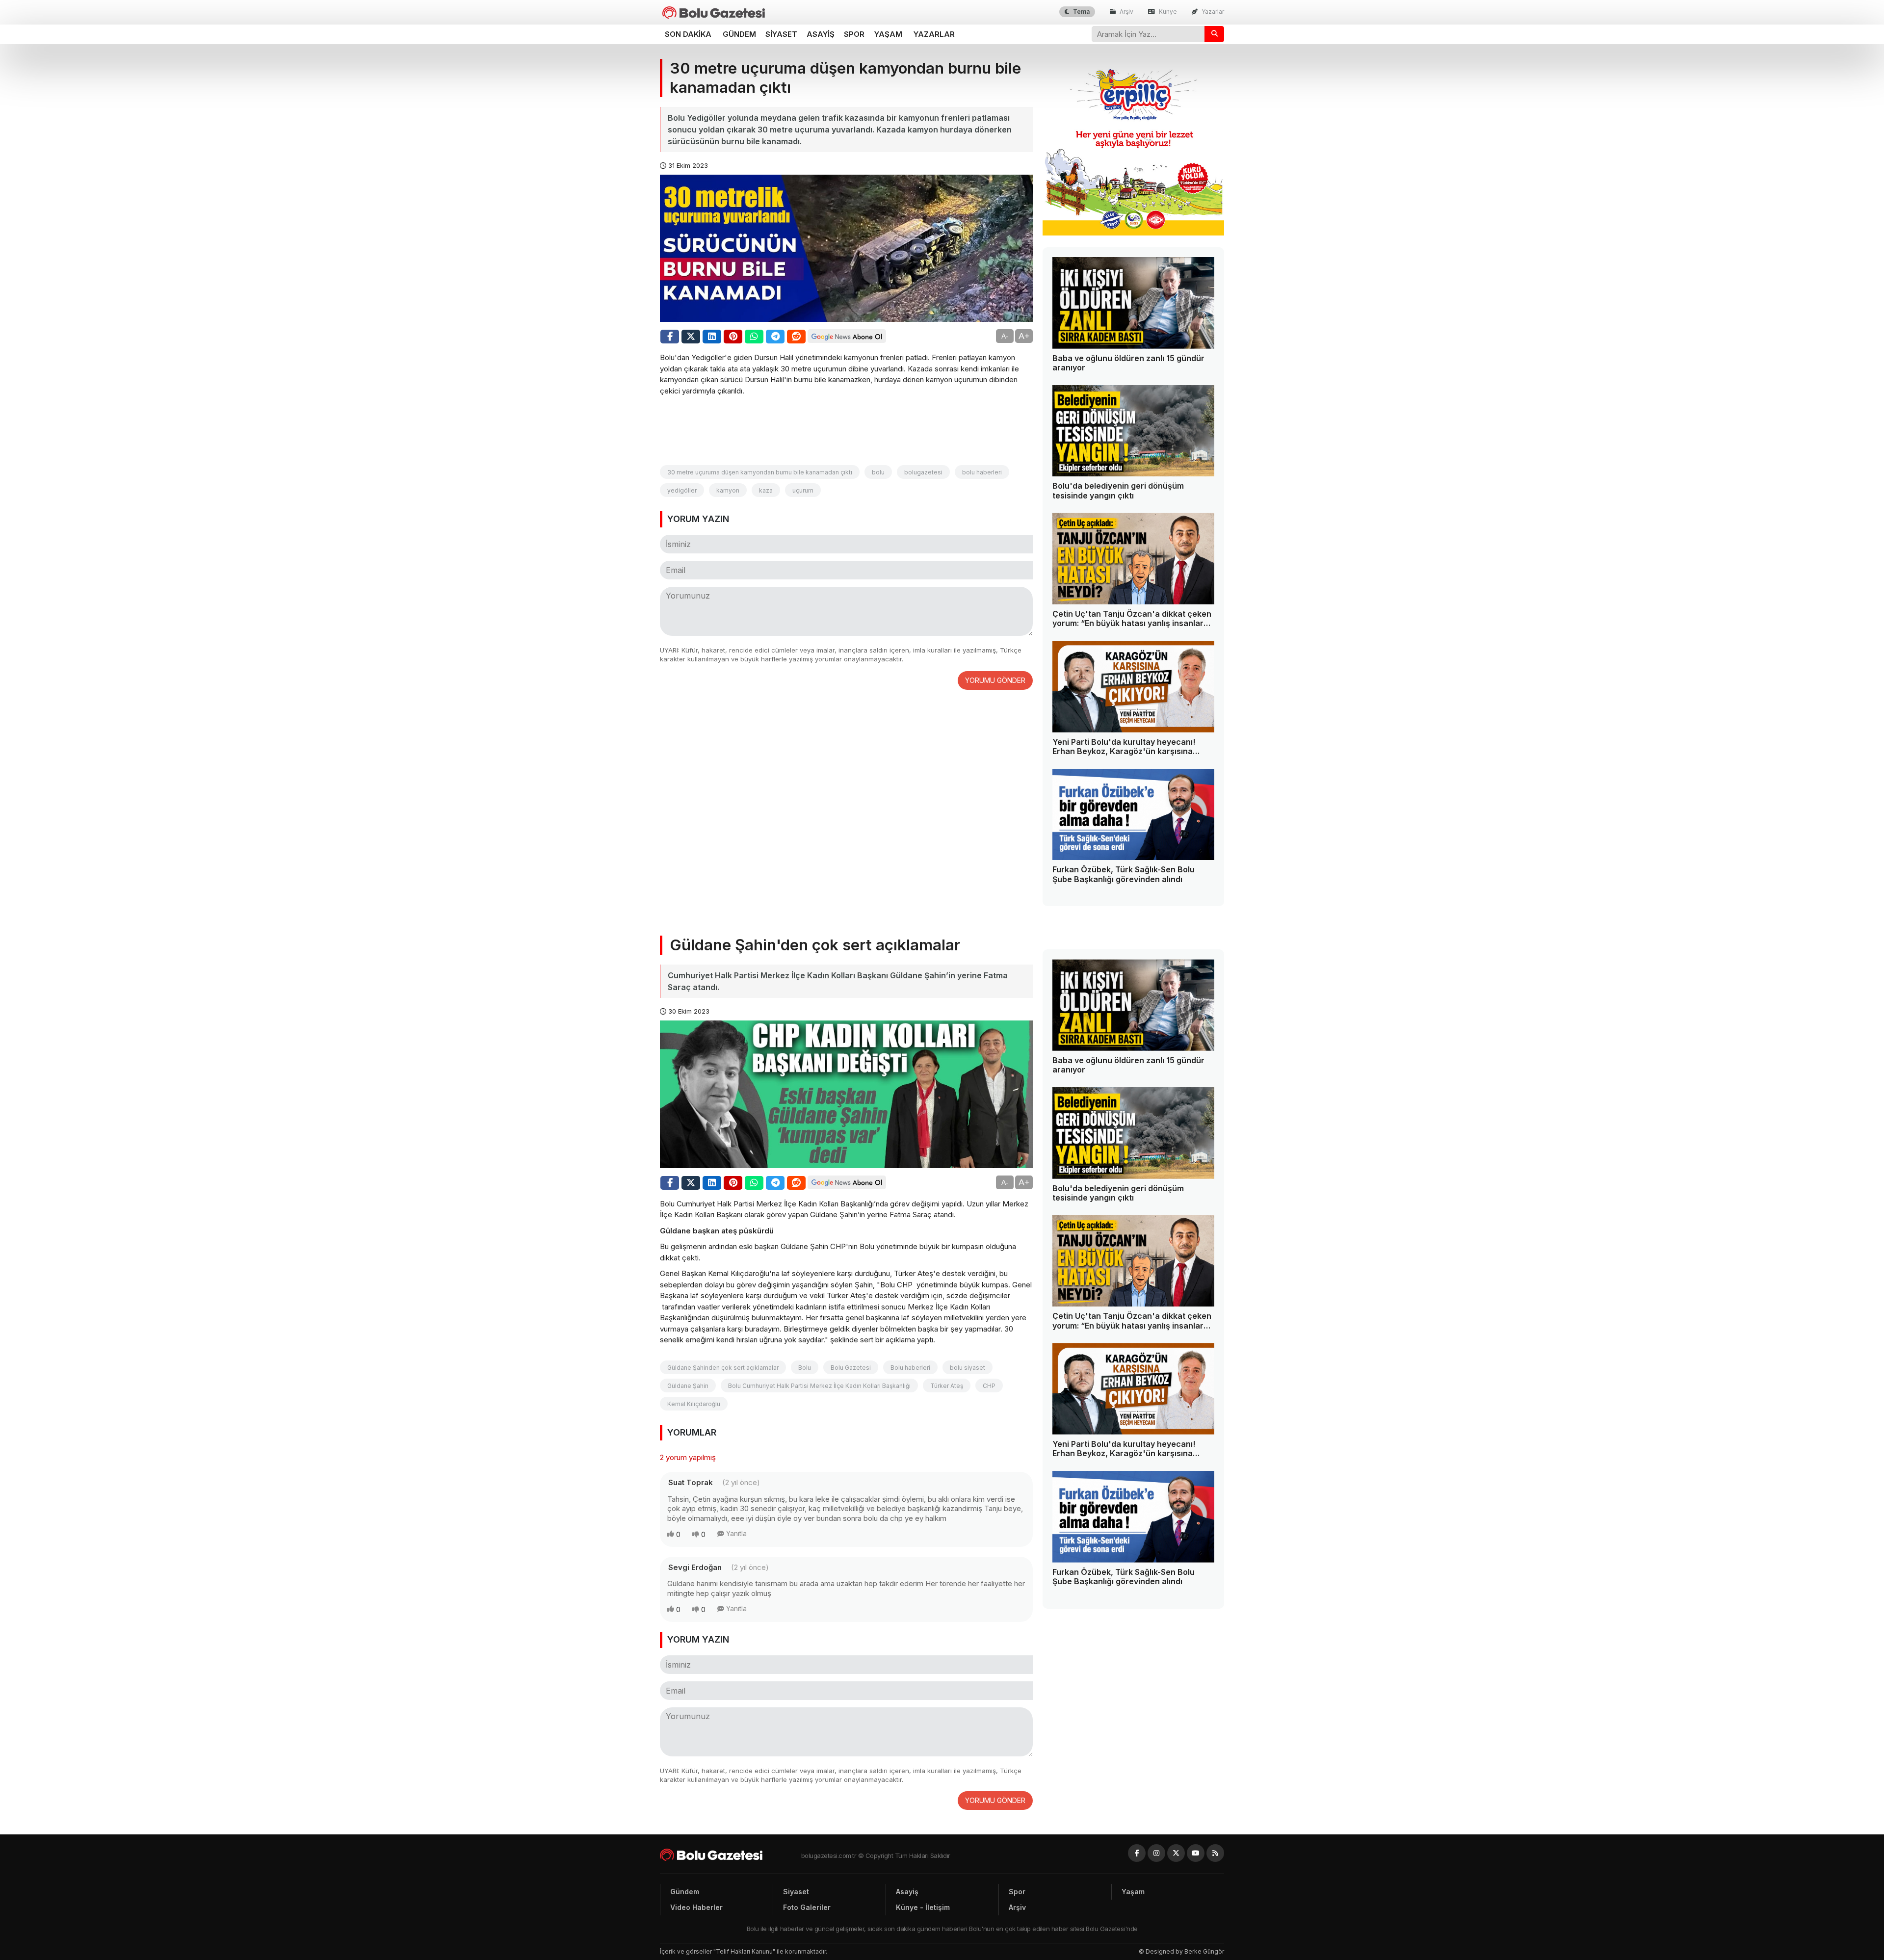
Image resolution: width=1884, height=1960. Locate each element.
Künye (1167, 12)
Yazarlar (1212, 12)
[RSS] (1215, 1853)
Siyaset (781, 34)
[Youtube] (1196, 1853)
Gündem (739, 34)
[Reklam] (1133, 233)
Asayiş (821, 34)
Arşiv (1126, 12)
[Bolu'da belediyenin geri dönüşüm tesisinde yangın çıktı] (1133, 431)
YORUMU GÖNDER (995, 680)
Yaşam (888, 34)
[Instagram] (1156, 1853)
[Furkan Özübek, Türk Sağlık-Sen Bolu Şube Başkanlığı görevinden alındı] (1133, 815)
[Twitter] (1176, 1853)
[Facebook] (1137, 1853)
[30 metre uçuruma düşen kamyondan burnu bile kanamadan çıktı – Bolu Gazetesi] (714, 13)
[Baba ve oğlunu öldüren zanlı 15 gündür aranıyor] (1133, 303)
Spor (854, 34)
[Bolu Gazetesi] (731, 1855)
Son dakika (688, 34)
